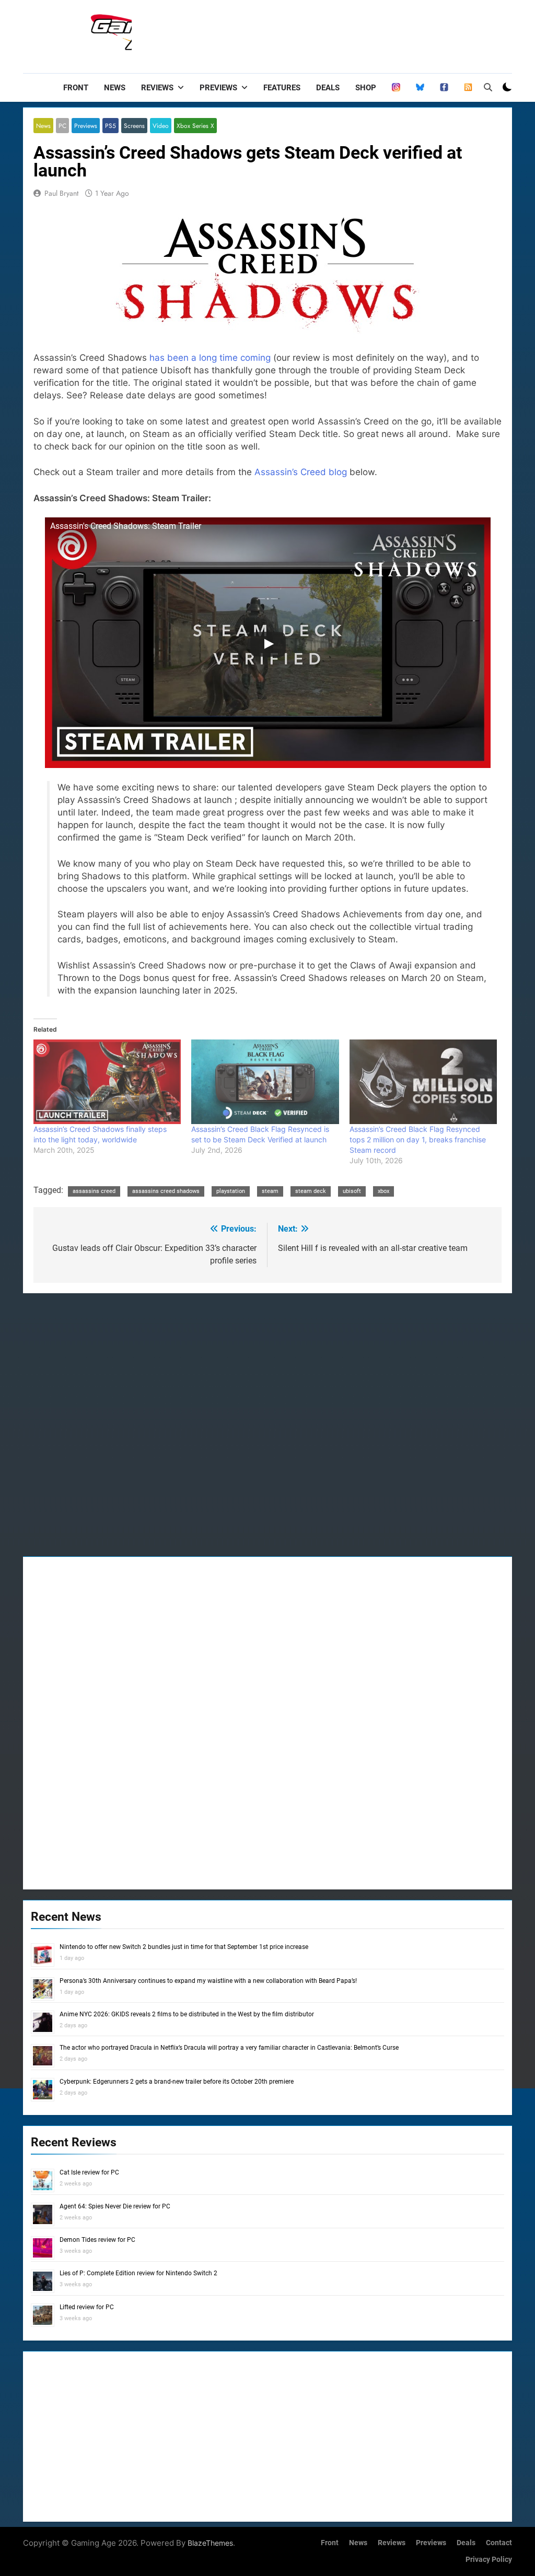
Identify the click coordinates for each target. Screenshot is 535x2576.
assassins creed (94, 1191)
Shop (366, 88)
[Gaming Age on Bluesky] (420, 88)
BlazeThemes (210, 2543)
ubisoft (352, 1191)
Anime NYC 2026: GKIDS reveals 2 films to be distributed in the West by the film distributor (187, 2014)
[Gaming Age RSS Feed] (468, 88)
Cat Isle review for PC (89, 2172)
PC (62, 126)
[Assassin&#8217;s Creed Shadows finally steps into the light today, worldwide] (107, 1082)
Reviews (157, 88)
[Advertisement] (322, 34)
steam (270, 1191)
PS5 (111, 126)
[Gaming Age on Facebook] (444, 88)
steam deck (311, 1191)
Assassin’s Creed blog (301, 472)
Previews (218, 88)
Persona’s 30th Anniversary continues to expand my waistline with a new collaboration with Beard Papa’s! (208, 1981)
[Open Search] (488, 87)
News (115, 88)
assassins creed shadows (166, 1191)
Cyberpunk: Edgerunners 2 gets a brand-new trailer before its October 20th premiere (177, 2082)
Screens (134, 126)
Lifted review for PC (87, 2307)
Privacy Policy (489, 2560)
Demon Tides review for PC (97, 2240)
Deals (328, 88)
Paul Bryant (61, 193)
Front (76, 88)
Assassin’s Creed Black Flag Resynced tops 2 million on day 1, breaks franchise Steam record (418, 1139)
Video (161, 126)
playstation (231, 1191)
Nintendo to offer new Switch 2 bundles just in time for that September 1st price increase (184, 1947)
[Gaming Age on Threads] (396, 88)
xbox (383, 1191)
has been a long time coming (210, 358)
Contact (499, 2543)
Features (282, 88)
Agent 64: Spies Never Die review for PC (115, 2206)
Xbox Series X (195, 126)
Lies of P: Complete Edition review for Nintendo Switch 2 (138, 2273)
